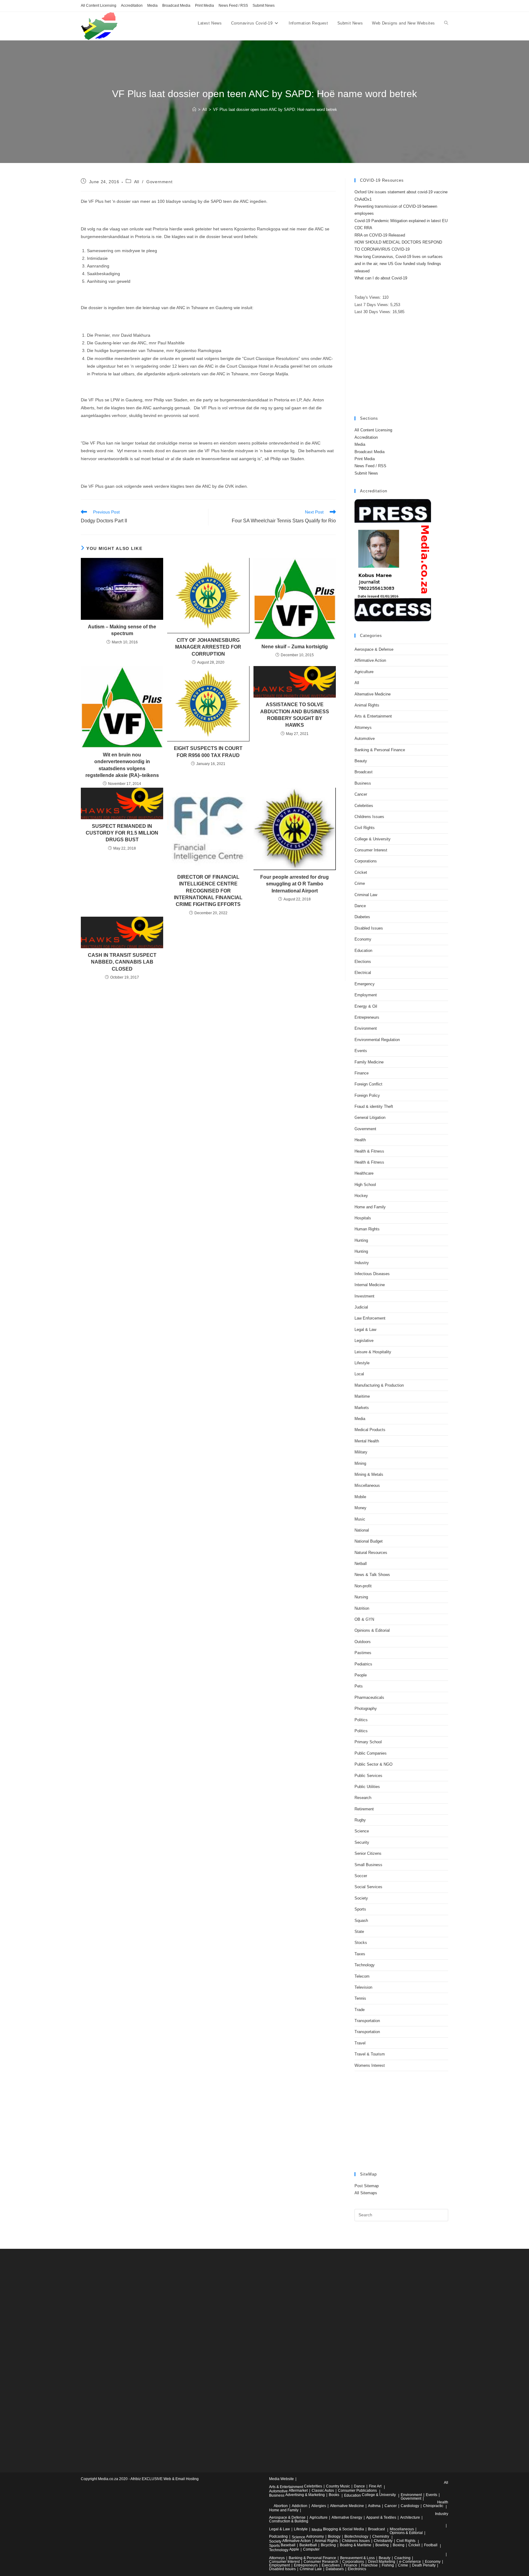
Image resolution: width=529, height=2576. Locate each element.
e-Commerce (410, 2562)
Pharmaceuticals (369, 1697)
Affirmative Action (370, 660)
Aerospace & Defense (374, 649)
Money (360, 1508)
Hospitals (363, 1218)
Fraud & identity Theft (374, 1106)
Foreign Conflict (368, 1084)
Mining (360, 1463)
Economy (363, 939)
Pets (359, 1686)
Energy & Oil (366, 1006)
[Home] (194, 110)
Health (360, 1140)
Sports (360, 1909)
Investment (364, 1296)
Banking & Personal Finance (380, 750)
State (359, 1932)
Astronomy (315, 2536)
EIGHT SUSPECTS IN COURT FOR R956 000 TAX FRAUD (208, 752)
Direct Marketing (382, 2562)
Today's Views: (368, 297)
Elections (363, 962)
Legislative (364, 1341)
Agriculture (364, 672)
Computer (311, 2549)
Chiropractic (433, 2506)
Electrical (363, 973)
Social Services (368, 1887)
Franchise (370, 2565)
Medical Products (370, 1430)
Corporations (366, 861)
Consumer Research (321, 2562)
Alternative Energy (347, 2517)
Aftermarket (298, 2491)
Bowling (382, 2545)
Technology (365, 1965)
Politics (361, 1720)
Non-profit (363, 1586)
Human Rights (367, 1229)
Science (362, 1831)
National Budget (369, 1541)
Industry (362, 1263)
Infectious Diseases (372, 1274)
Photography (366, 1708)
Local (359, 1374)
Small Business (368, 1865)
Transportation (367, 2021)
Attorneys (363, 727)
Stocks (361, 1943)
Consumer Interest (371, 850)
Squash (361, 1921)
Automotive (365, 739)
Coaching (402, 2558)
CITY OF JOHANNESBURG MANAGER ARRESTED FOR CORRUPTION (208, 647)
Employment (366, 995)
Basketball (308, 2545)
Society (361, 1898)
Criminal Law (366, 895)
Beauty (361, 761)
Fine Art (375, 2486)
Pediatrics (363, 1664)
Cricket (361, 872)
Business (363, 783)
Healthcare (364, 1173)
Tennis (360, 1998)
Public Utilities (367, 1787)
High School (365, 1185)
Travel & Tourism (370, 2054)
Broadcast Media (176, 6)
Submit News (264, 6)
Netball (361, 1564)
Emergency (365, 984)
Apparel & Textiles (381, 2517)
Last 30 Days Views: (373, 312)
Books (334, 2495)
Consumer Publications (357, 2491)
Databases (335, 2569)
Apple (294, 2549)
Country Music (338, 2486)
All (137, 182)
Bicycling (328, 2545)
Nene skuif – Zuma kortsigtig (295, 647)
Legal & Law (365, 1330)
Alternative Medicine (373, 694)
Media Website (281, 2479)
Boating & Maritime (356, 2545)
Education (363, 951)
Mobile (360, 1497)
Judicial (361, 1307)
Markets (362, 1408)
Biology (334, 2536)
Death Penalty (424, 2565)
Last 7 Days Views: (372, 305)
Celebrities (364, 806)
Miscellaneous (367, 1485)
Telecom (362, 1976)
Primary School (368, 1742)
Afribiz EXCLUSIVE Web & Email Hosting (165, 2479)
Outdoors (363, 1642)
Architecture (410, 2517)
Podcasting (278, 2536)
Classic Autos (323, 2491)
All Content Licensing (99, 6)
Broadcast (364, 772)
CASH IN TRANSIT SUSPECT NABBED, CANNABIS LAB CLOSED (122, 962)
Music (360, 1519)
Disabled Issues (369, 928)
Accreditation (132, 6)
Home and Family (370, 1207)
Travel (360, 2043)
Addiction (300, 2506)
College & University (373, 839)
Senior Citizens (368, 1853)
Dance (360, 906)
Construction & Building (289, 2521)
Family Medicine (369, 1062)
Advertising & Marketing (305, 2495)
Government (159, 182)
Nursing (361, 1597)
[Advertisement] (401, 366)
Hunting (361, 1240)
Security (362, 1842)
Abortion (281, 2506)
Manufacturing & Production (379, 1385)
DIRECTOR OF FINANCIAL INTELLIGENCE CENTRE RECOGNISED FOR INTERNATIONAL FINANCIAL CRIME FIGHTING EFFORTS (208, 891)
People (361, 1675)
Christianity (383, 2541)
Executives (331, 2565)
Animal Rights (367, 705)
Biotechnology (356, 2536)
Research (363, 1798)
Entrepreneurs (367, 1017)
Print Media (204, 6)
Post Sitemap (367, 2186)
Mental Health (367, 1441)
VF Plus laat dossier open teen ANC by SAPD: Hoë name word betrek (275, 110)
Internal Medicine (370, 1285)
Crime (360, 883)
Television (363, 1987)
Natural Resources (371, 1553)
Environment (366, 1028)
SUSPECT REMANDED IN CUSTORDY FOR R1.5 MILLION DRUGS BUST (122, 833)
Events (361, 1051)
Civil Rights (365, 828)
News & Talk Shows (372, 1575)
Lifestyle (362, 1363)
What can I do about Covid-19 (381, 278)
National (362, 1530)
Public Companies (371, 1753)
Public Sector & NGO (373, 1764)
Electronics (357, 2569)
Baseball (288, 2545)
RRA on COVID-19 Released (380, 235)
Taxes (360, 1954)
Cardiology (410, 2506)
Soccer (361, 1876)
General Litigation (370, 1118)
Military (361, 1452)
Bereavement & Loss (357, 2558)
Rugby (360, 1820)
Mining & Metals (369, 1474)
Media (152, 6)
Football (431, 2545)
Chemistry (381, 2536)
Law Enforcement (370, 1318)
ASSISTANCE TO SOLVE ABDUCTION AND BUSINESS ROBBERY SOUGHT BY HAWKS (295, 715)
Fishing (388, 2565)
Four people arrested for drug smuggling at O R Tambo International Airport (295, 884)
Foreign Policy (367, 1095)
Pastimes (363, 1653)
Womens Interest (370, 2065)
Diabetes (362, 917)
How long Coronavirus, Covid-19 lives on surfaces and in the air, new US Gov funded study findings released (399, 264)
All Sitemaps (366, 2193)
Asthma (374, 2506)
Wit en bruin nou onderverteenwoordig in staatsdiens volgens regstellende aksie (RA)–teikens (122, 765)
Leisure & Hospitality (373, 1352)
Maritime (362, 1396)
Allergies (319, 2506)
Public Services (368, 1776)
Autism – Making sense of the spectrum (122, 630)
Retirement (364, 1809)
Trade (360, 2010)
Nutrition (362, 1608)
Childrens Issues (369, 817)
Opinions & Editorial (372, 1630)
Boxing (399, 2545)
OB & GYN (364, 1619)
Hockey (361, 1196)
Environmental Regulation (377, 1040)
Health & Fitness (369, 1151)
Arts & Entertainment (373, 716)
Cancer (361, 794)
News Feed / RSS (233, 6)
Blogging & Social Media (343, 2529)
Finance (362, 1073)
